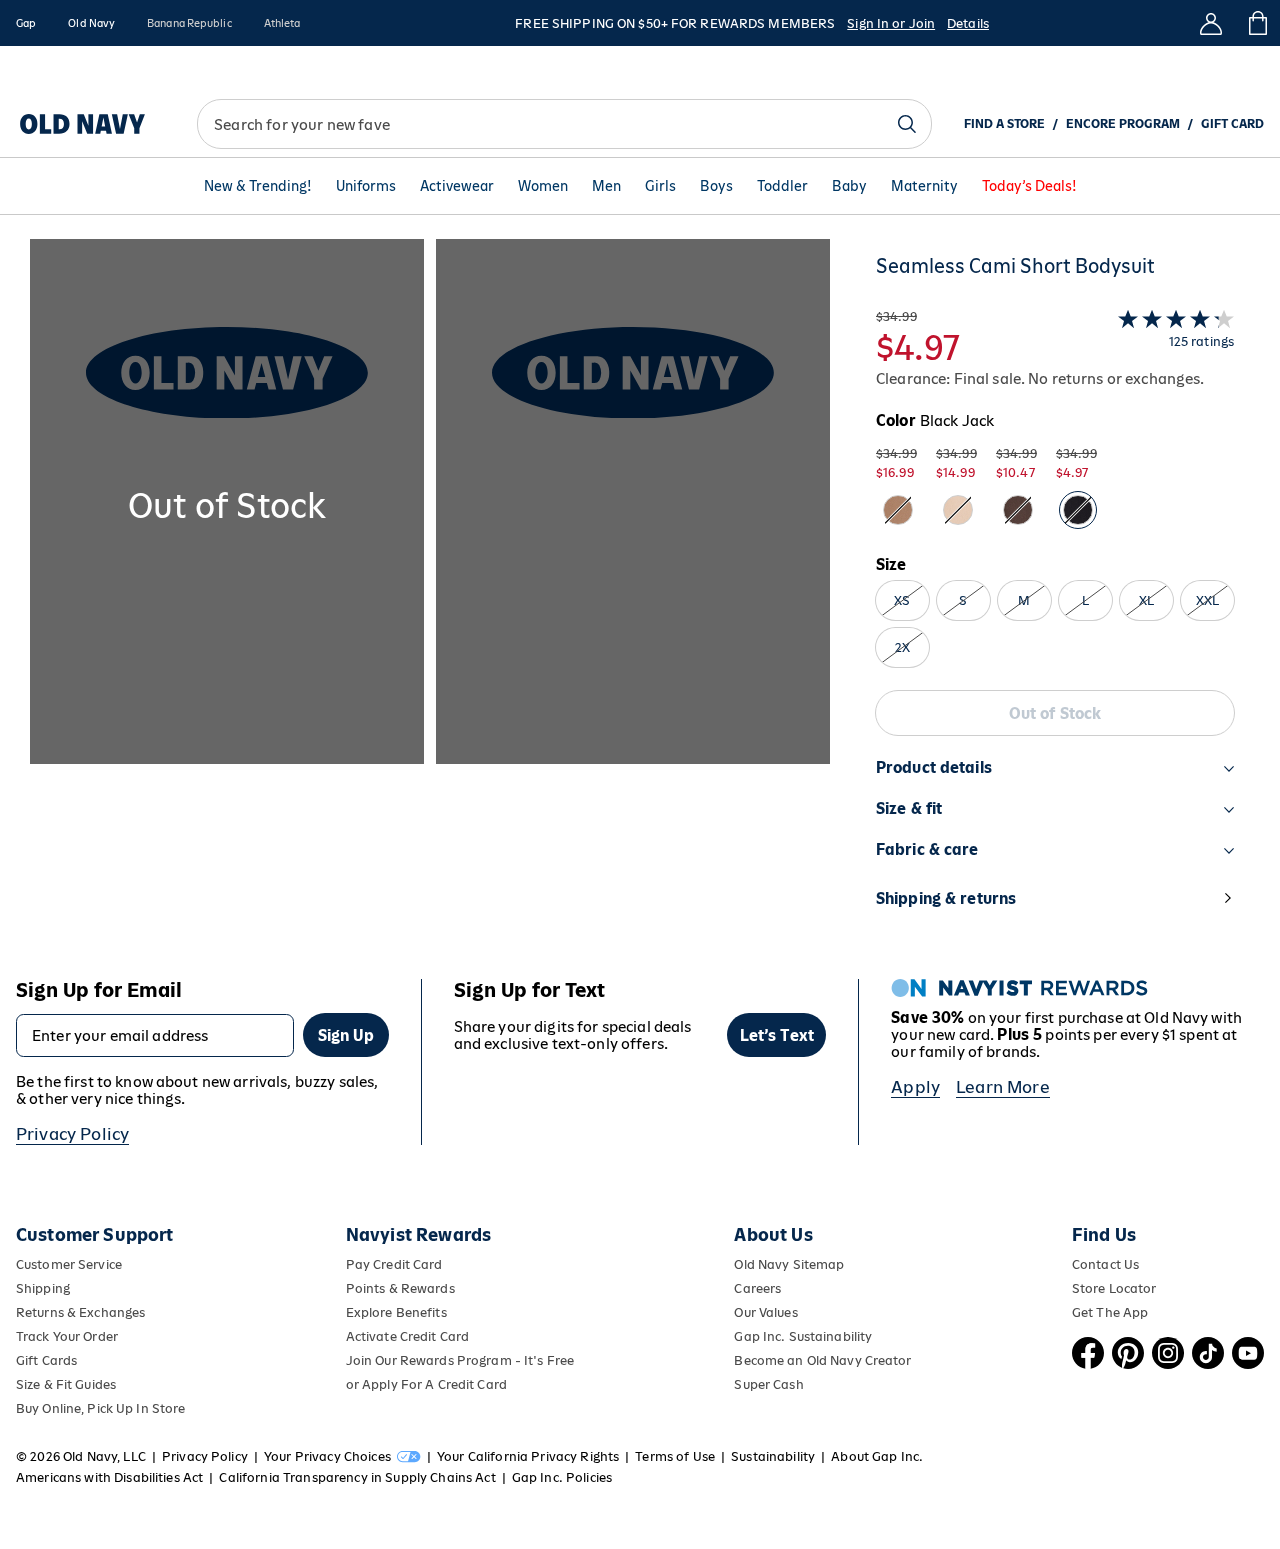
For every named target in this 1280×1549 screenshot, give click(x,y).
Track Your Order (67, 1336)
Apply (915, 1087)
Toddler (782, 186)
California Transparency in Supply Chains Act (357, 1477)
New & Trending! (258, 186)
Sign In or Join (891, 23)
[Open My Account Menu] (1211, 23)
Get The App (1110, 1312)
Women (543, 186)
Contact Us (1105, 1264)
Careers (757, 1288)
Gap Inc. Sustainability (803, 1336)
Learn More (1003, 1087)
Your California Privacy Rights (528, 1456)
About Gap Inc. (877, 1456)
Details (968, 23)
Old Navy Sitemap (789, 1264)
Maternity (924, 186)
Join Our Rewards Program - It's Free (460, 1360)
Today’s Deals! (1029, 186)
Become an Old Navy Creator (822, 1360)
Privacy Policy (72, 1134)
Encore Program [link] (1123, 124)
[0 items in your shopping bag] (1256, 23)
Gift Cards (46, 1360)
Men (606, 186)
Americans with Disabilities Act (109, 1477)
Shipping (43, 1288)
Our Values (765, 1312)
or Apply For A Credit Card (426, 1384)
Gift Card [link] (1232, 124)
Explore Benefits (396, 1312)
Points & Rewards (400, 1288)
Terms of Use (675, 1456)
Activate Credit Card (407, 1336)
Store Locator (1114, 1288)
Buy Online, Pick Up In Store (100, 1408)
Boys (716, 186)
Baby (849, 186)
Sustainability (773, 1456)
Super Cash (768, 1384)
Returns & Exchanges (80, 1312)
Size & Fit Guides (66, 1384)
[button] (430, 593)
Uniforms (366, 186)
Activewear (457, 186)
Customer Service (69, 1264)
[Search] (907, 124)
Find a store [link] (1004, 124)
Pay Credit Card (394, 1264)
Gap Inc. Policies (562, 1477)
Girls (660, 186)
